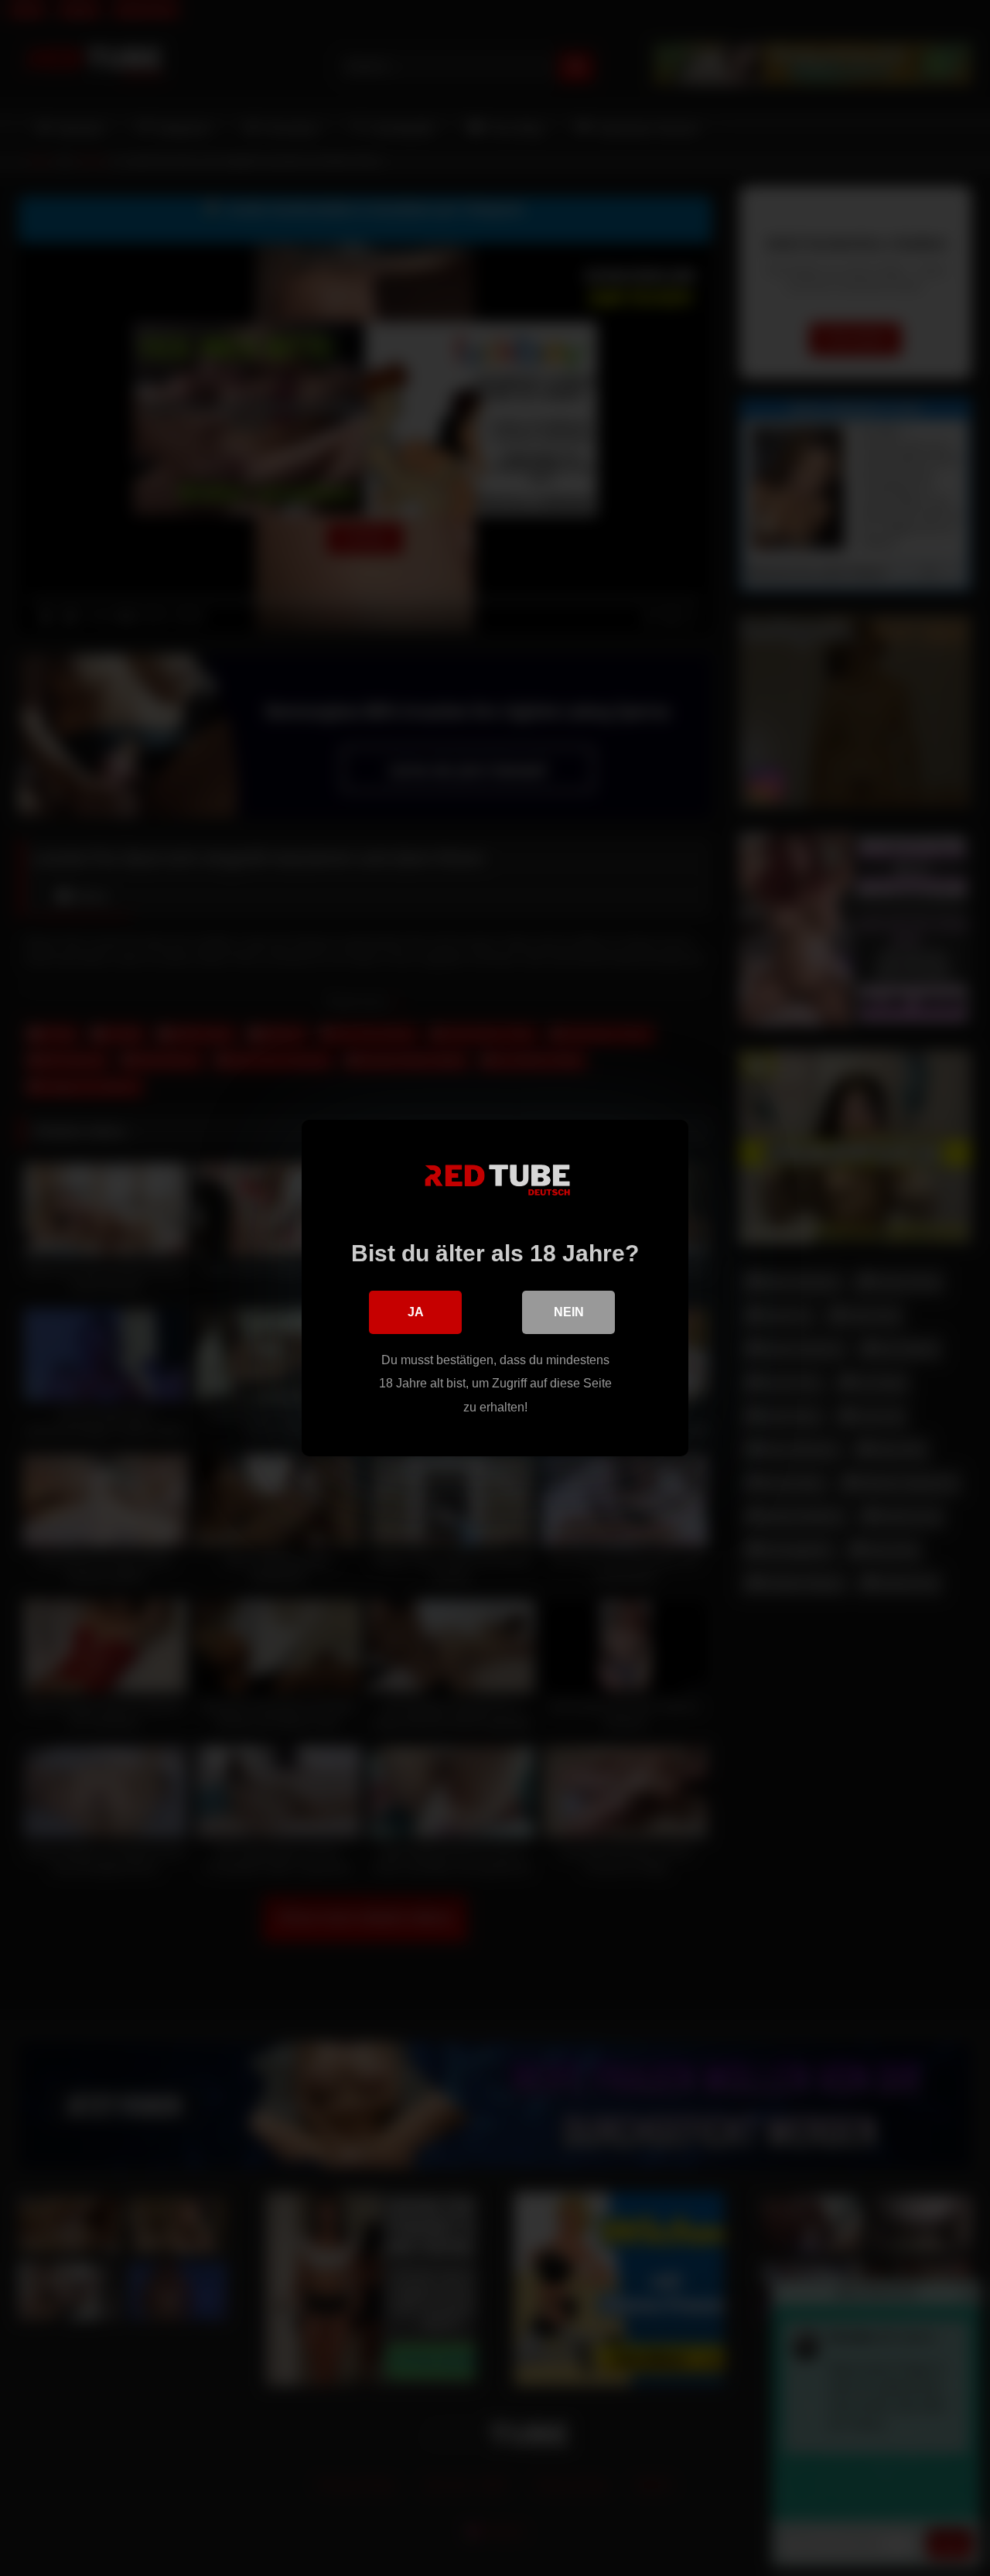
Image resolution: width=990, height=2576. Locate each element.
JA (416, 1312)
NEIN (569, 1312)
